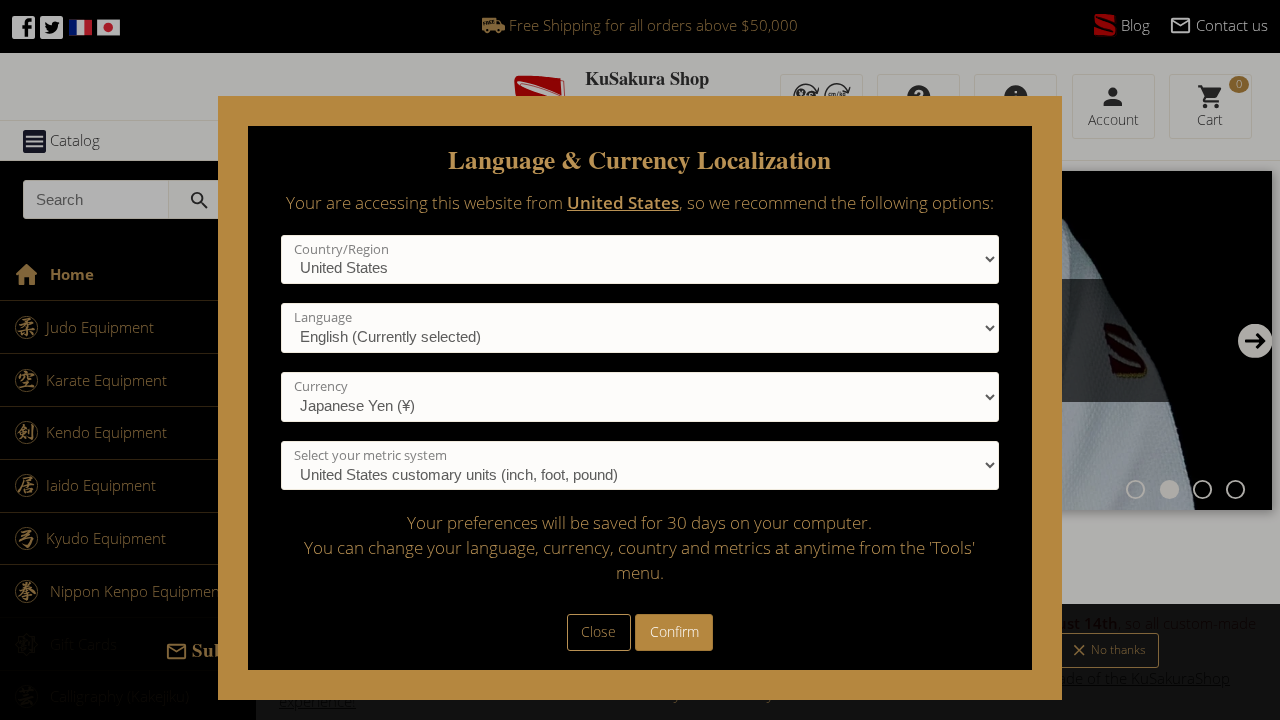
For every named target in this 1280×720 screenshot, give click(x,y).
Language (323, 317)
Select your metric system (370, 455)
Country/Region (341, 249)
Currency (321, 386)
